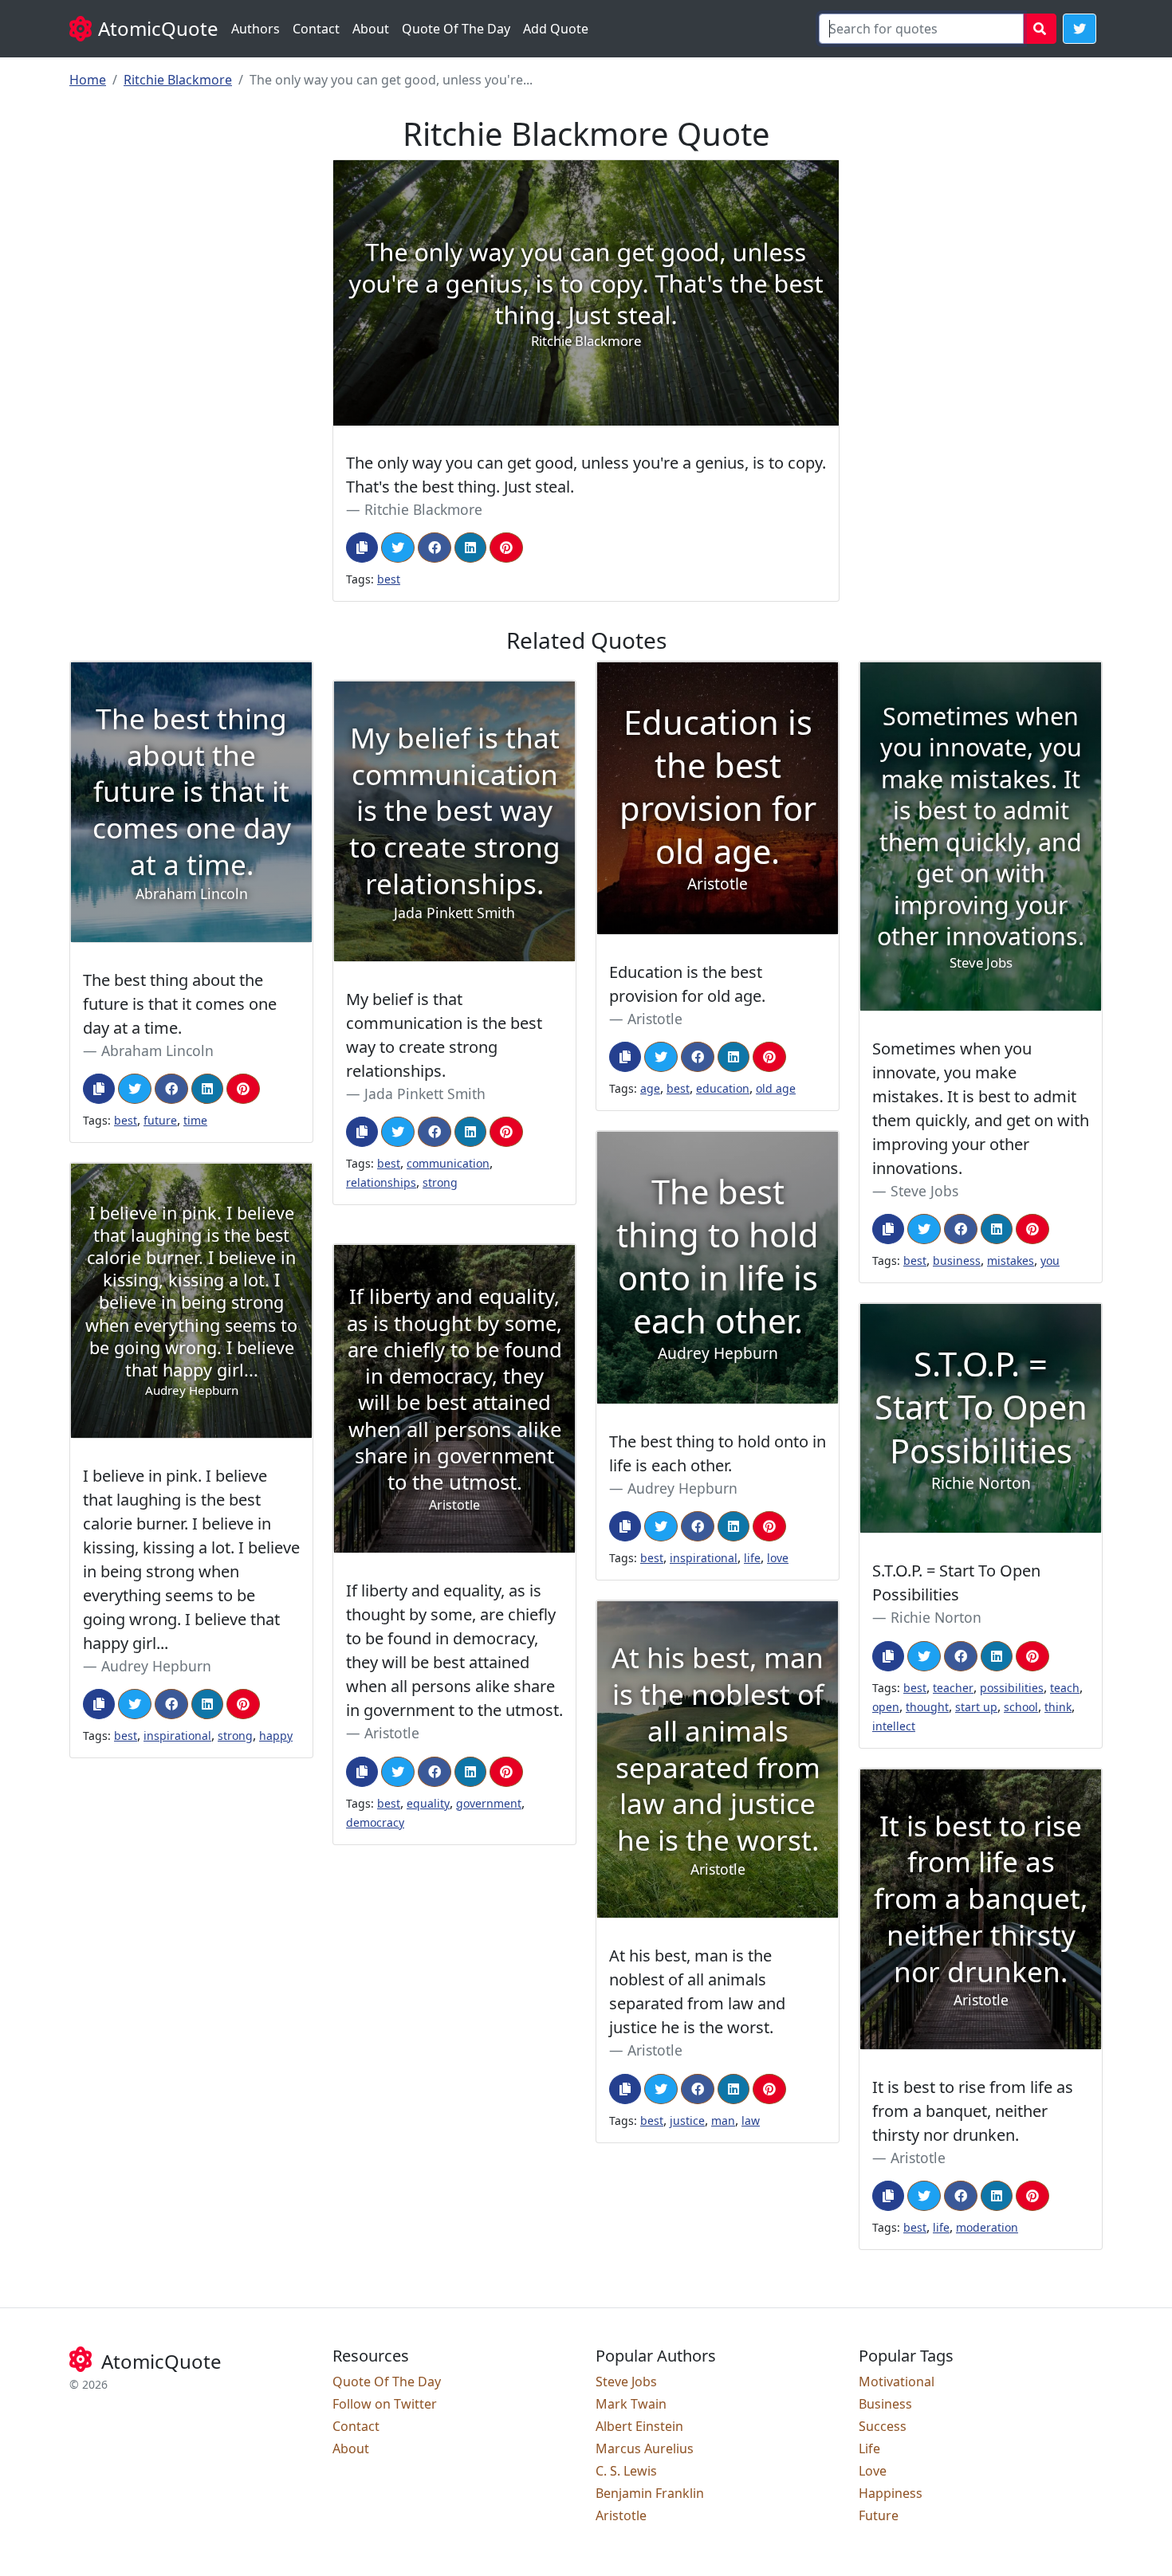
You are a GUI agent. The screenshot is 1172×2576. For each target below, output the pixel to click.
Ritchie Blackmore (178, 80)
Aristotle (655, 1019)
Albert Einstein (639, 2426)
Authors (256, 29)
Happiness (891, 2493)
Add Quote (556, 29)
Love (873, 2471)
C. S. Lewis (626, 2471)
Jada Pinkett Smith (425, 1094)
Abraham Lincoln (157, 1050)
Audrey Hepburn (682, 1488)
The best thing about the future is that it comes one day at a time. (180, 1004)
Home (88, 80)
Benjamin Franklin (650, 2493)
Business (885, 2404)
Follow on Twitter (385, 2404)
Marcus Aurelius (645, 2448)
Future (879, 2515)
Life (869, 2448)
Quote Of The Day (456, 29)
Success (883, 2426)
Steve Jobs (924, 1191)
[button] (1080, 29)
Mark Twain (631, 2404)
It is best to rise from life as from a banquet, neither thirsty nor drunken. (973, 2111)
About (371, 29)
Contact (316, 29)
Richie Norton (936, 1617)
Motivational (897, 2382)
